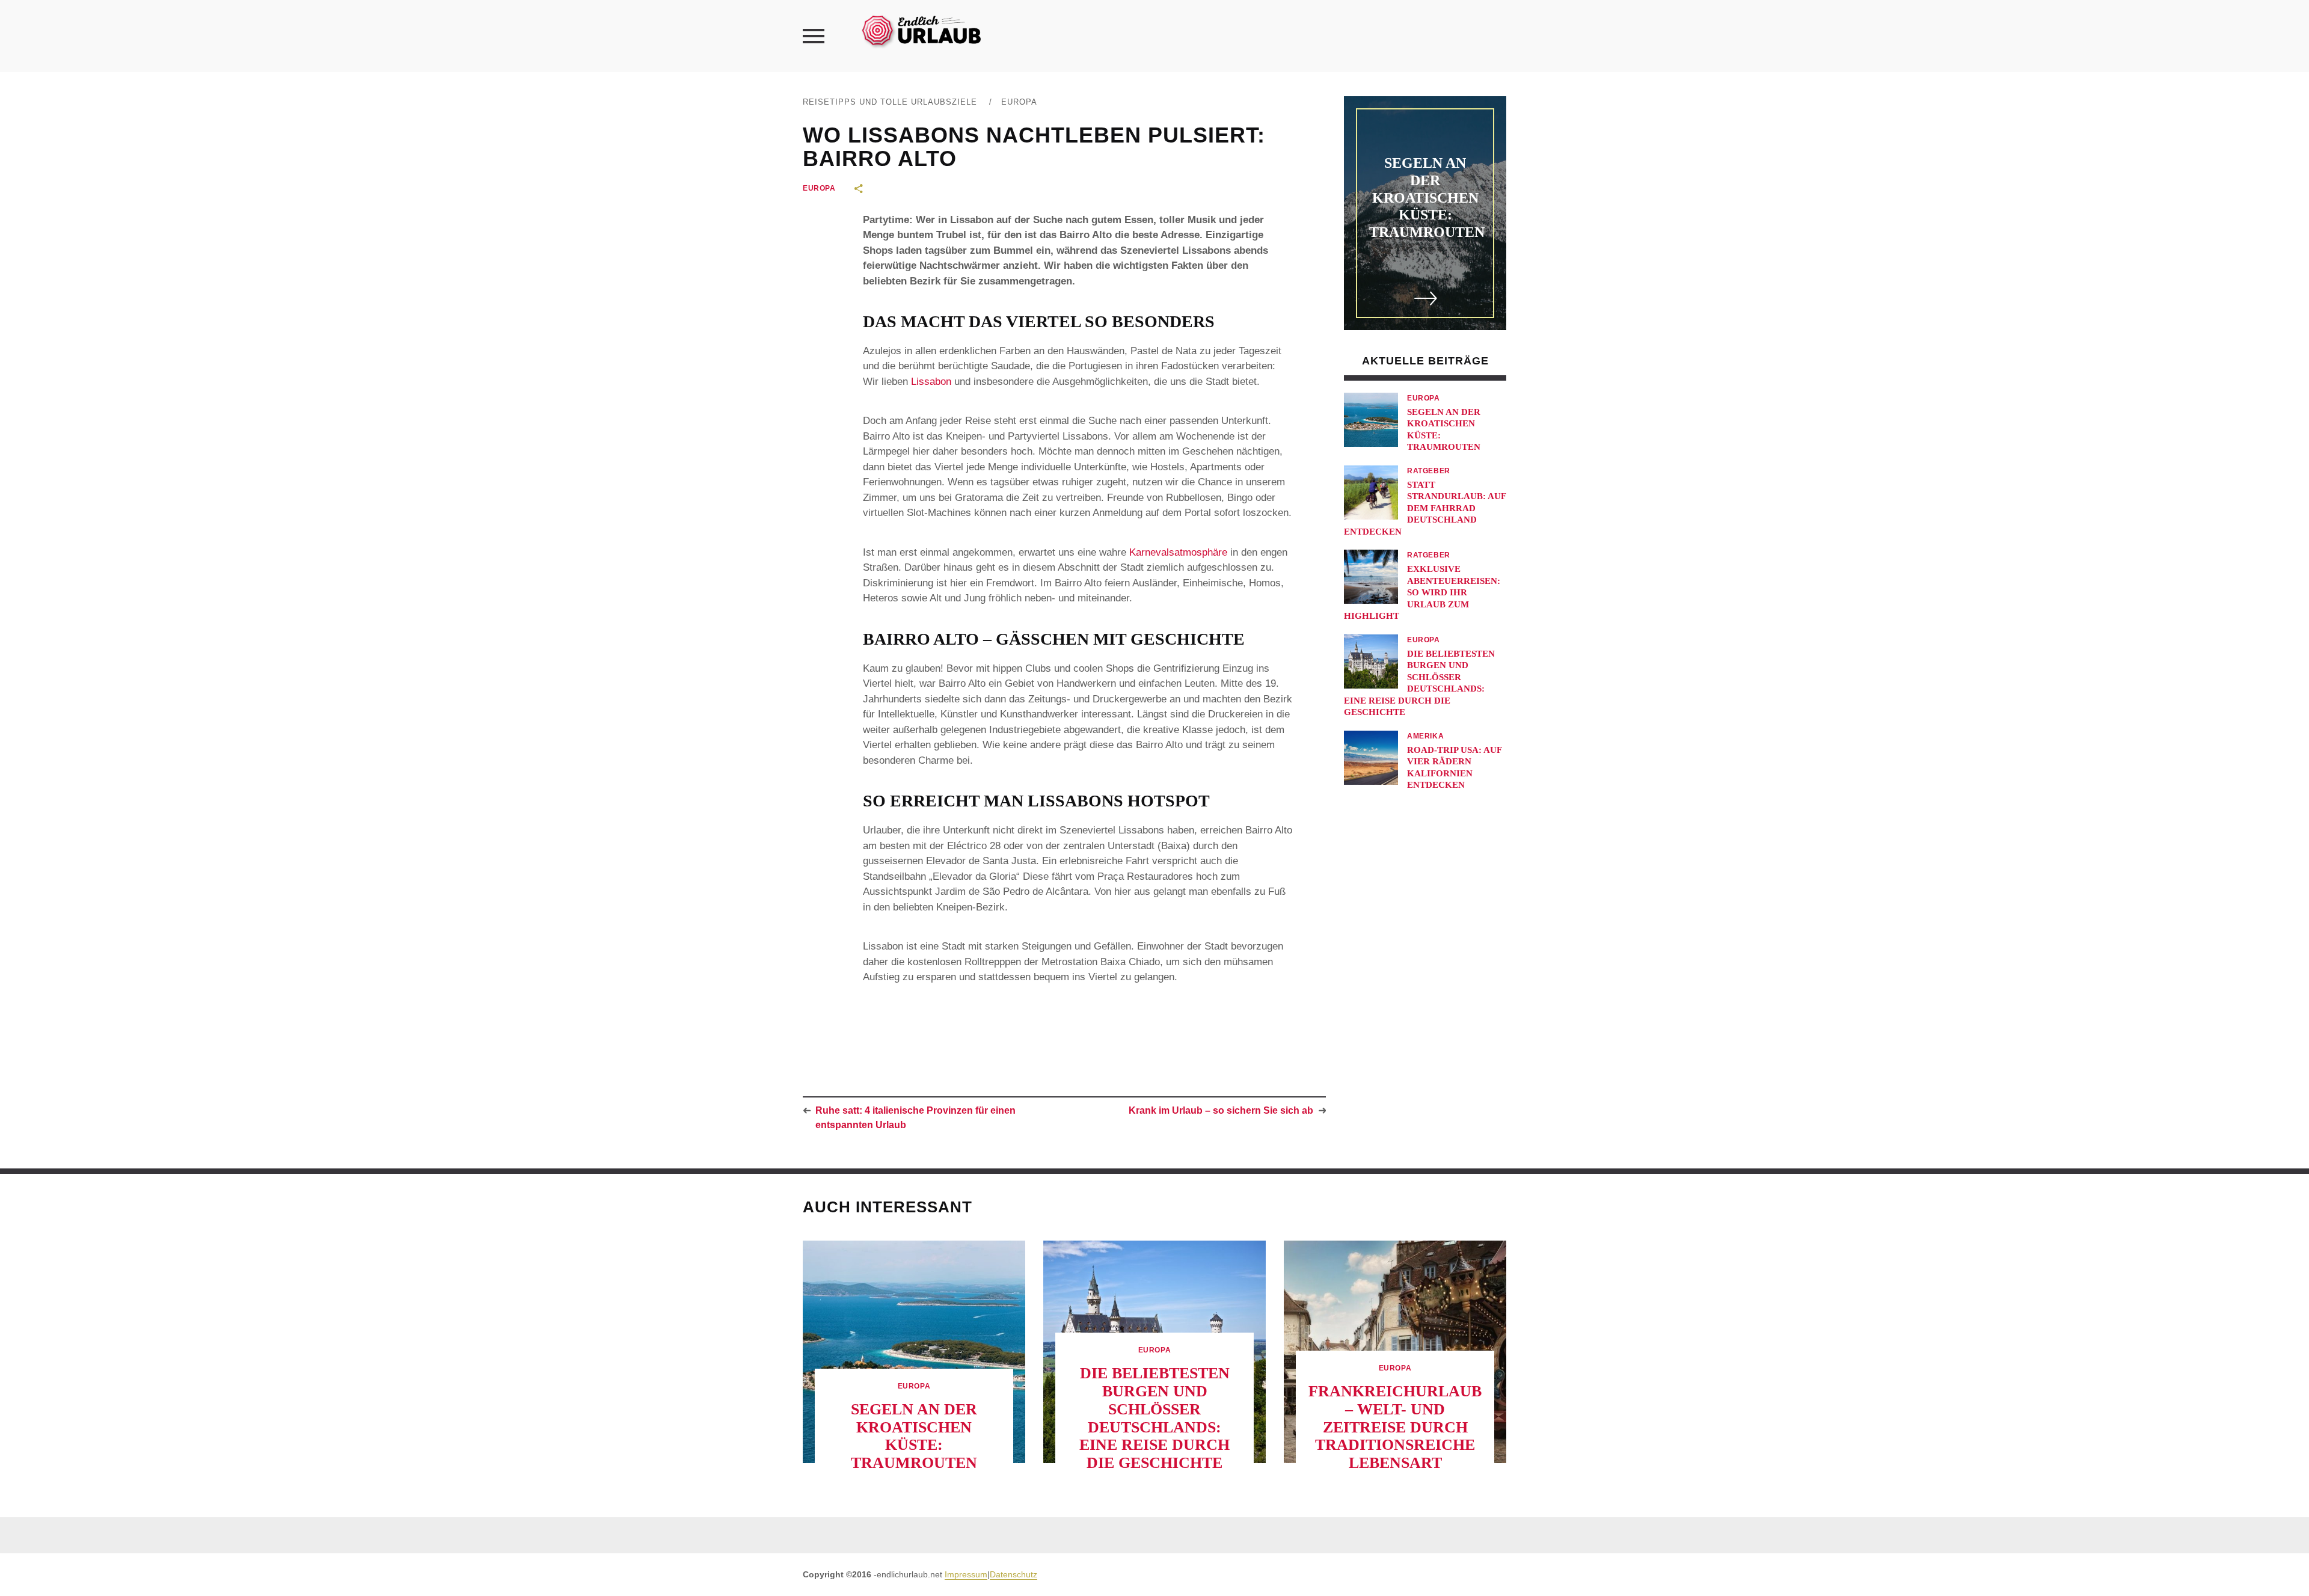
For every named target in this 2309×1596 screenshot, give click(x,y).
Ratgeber (1429, 471)
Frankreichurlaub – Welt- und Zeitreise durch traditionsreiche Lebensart (1395, 1427)
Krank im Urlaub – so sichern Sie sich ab (1221, 1110)
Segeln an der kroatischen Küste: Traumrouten (1427, 198)
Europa (1019, 102)
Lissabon (931, 382)
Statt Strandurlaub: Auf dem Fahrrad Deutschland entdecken (1425, 508)
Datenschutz (1013, 1574)
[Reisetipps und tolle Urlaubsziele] (921, 30)
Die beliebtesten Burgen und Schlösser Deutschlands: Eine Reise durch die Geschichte (1154, 1418)
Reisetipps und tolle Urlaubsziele (890, 102)
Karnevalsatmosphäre (1178, 552)
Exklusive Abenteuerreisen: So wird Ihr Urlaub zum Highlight (1422, 592)
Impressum (966, 1574)
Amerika (1425, 736)
